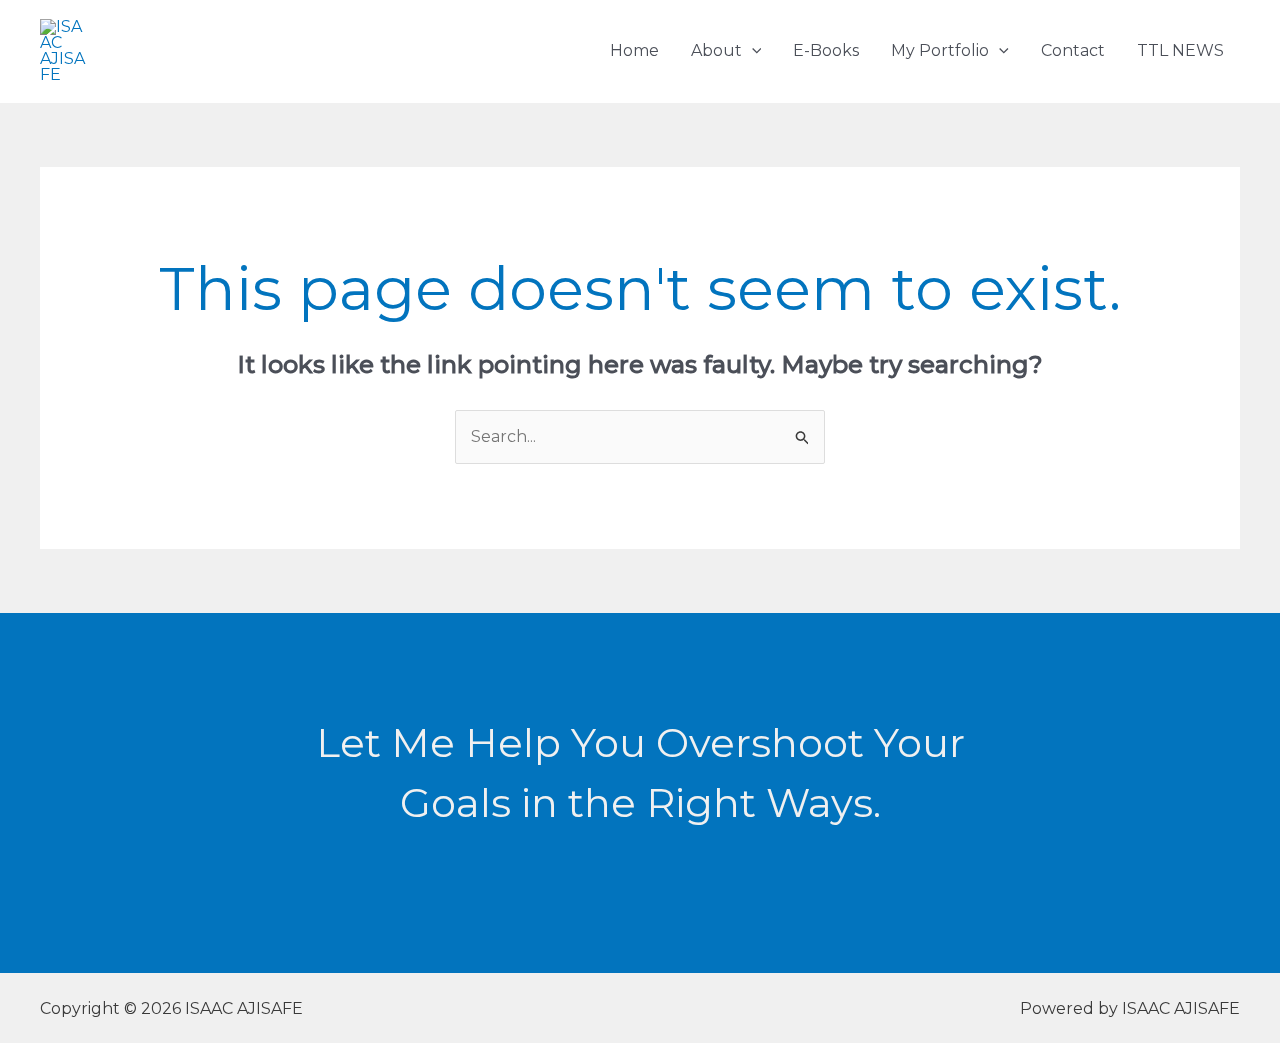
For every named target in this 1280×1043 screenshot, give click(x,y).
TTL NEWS (1180, 50)
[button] (752, 50)
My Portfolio (940, 50)
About (716, 50)
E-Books (826, 50)
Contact (1073, 50)
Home (634, 50)
